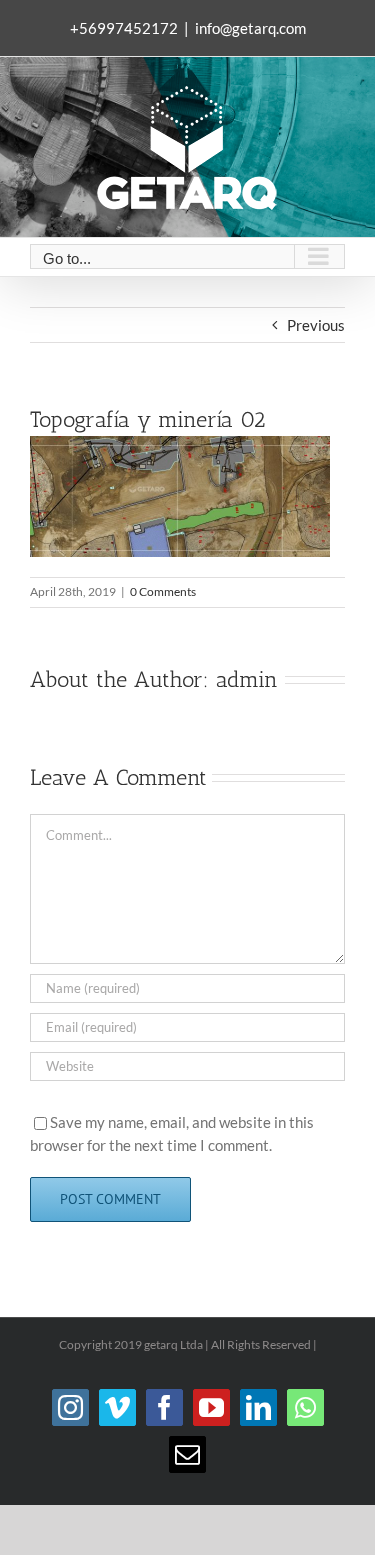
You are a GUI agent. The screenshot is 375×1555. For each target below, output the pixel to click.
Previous (316, 325)
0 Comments (163, 591)
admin (247, 679)
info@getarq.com (250, 28)
